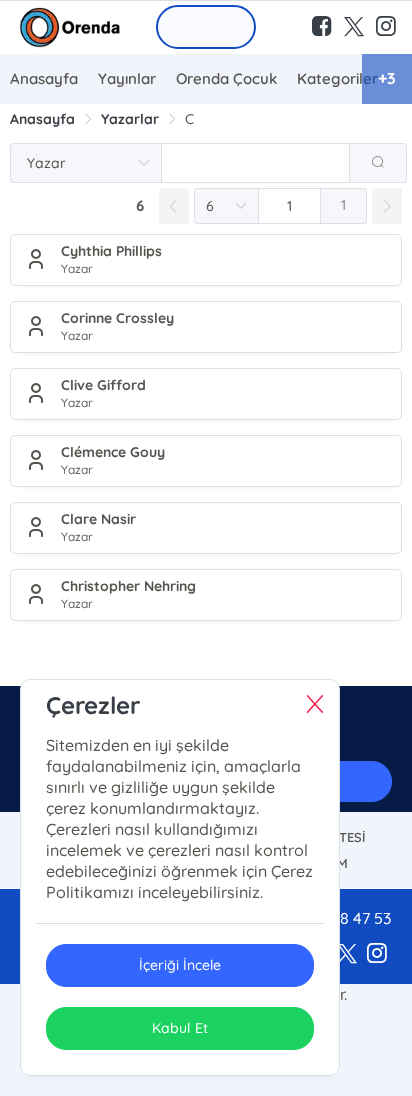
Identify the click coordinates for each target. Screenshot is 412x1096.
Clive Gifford (103, 385)
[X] (347, 954)
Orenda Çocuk (226, 78)
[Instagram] (377, 954)
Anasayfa (44, 78)
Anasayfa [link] (42, 119)
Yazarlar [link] (130, 119)
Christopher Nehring (128, 586)
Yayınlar (127, 78)
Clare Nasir (98, 519)
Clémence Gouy (113, 452)
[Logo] (70, 27)
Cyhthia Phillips (111, 251)
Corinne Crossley (117, 318)
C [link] (189, 119)
